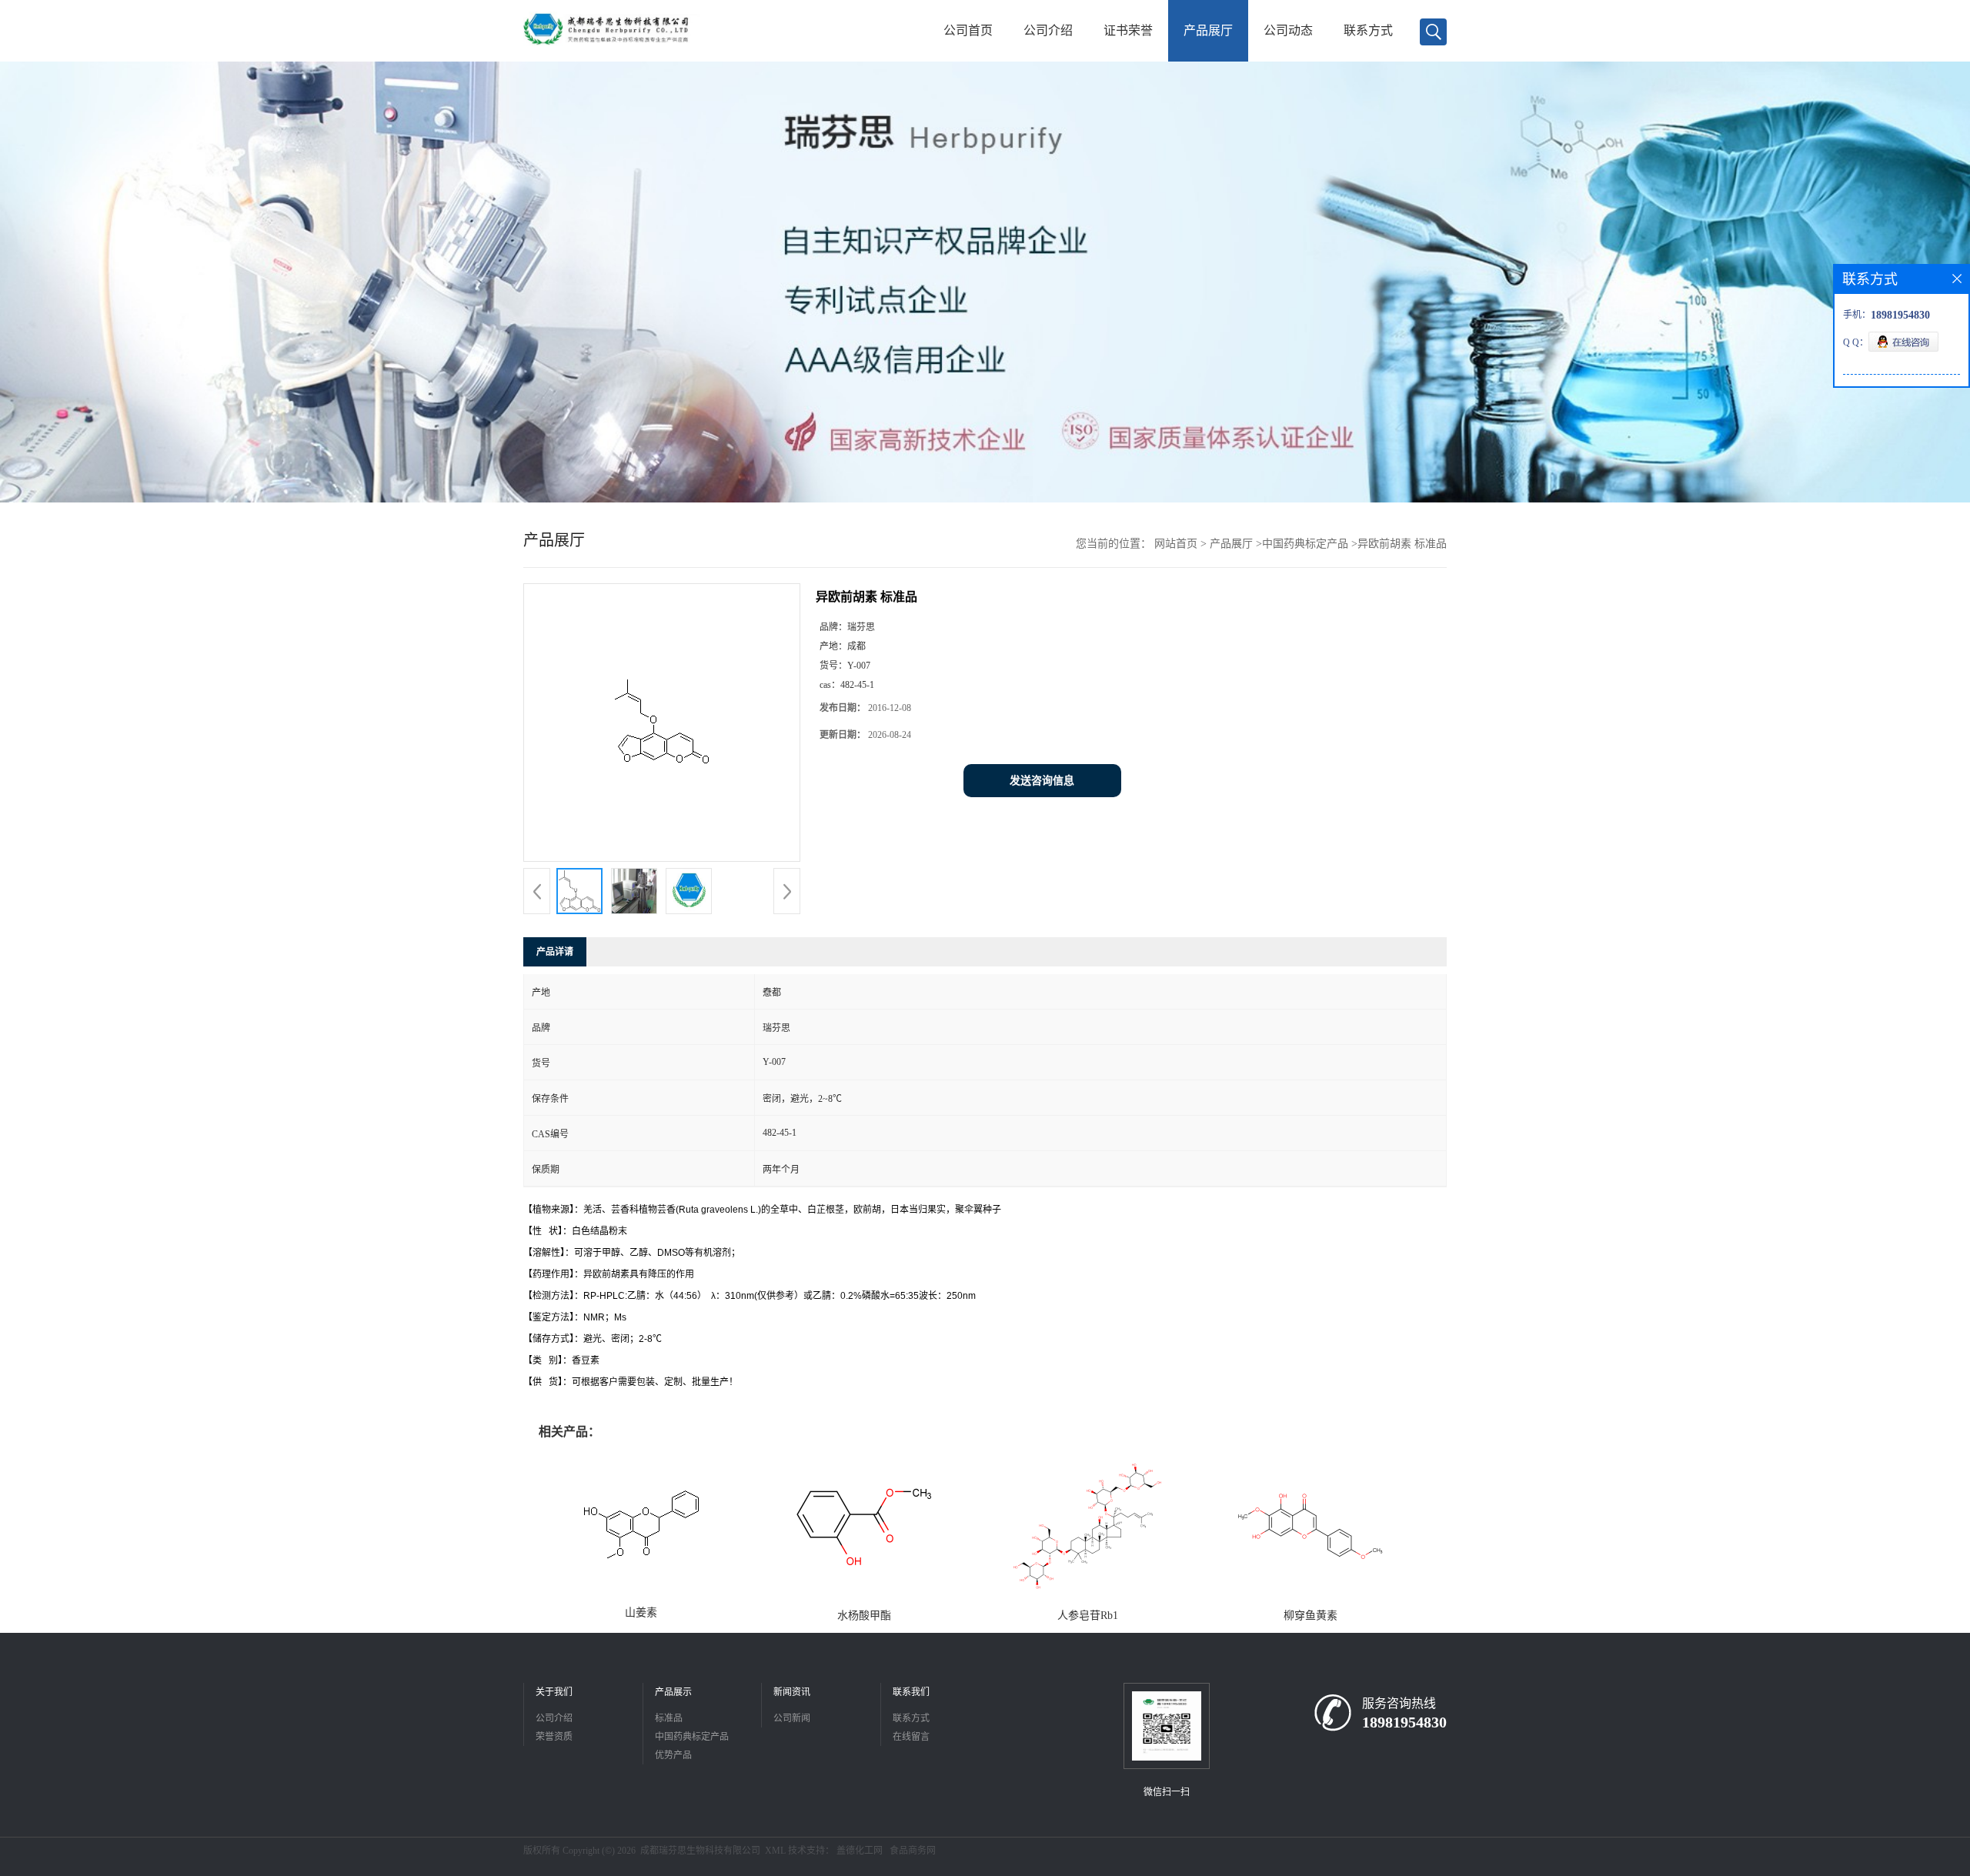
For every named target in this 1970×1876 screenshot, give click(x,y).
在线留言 (911, 1737)
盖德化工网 (860, 1851)
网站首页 (1176, 544)
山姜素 (641, 1612)
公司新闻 (792, 1718)
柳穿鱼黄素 (1311, 1616)
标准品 (669, 1718)
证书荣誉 (1128, 30)
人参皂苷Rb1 (1088, 1616)
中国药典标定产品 (1305, 544)
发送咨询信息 (1042, 781)
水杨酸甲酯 (864, 1616)
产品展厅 (1208, 30)
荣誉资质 (554, 1737)
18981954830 (1404, 1722)
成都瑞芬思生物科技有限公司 (700, 1851)
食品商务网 (913, 1851)
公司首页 (968, 30)
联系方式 (1368, 30)
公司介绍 (1048, 30)
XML (775, 1851)
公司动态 (1288, 30)
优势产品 (673, 1755)
